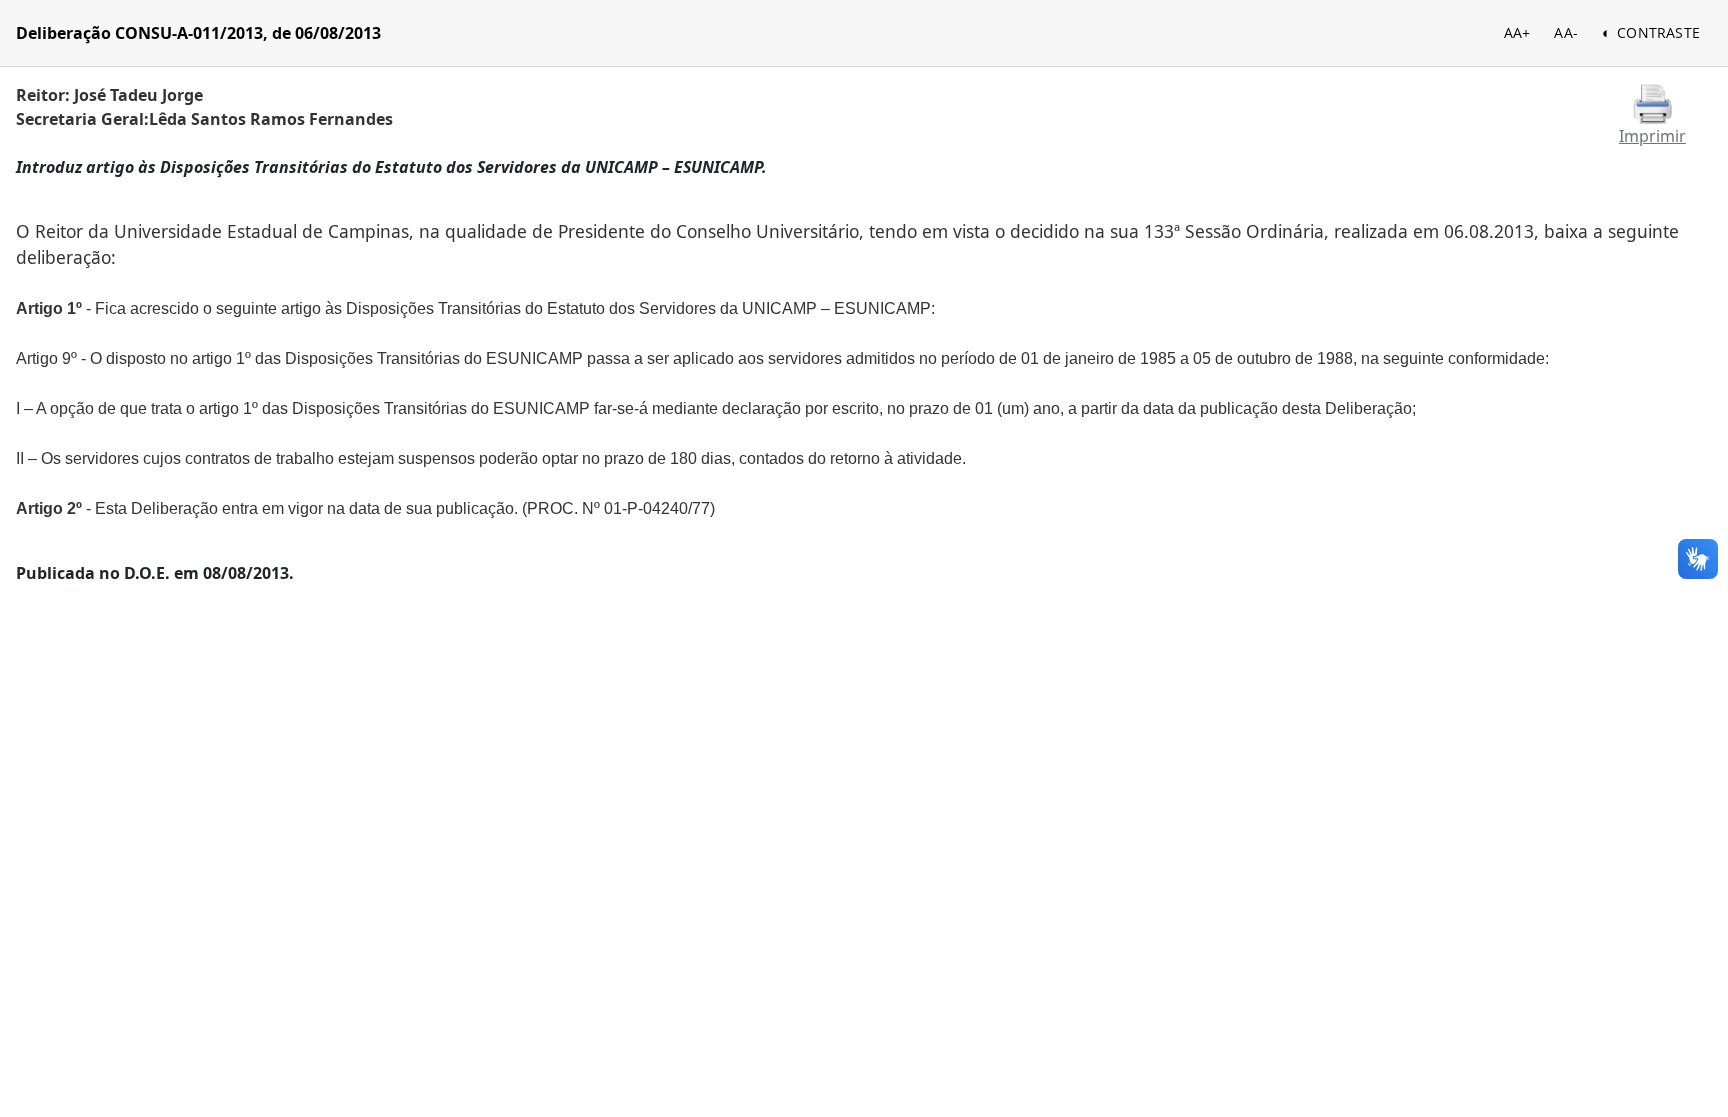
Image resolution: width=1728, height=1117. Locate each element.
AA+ (1517, 32)
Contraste (1658, 32)
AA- (1566, 32)
